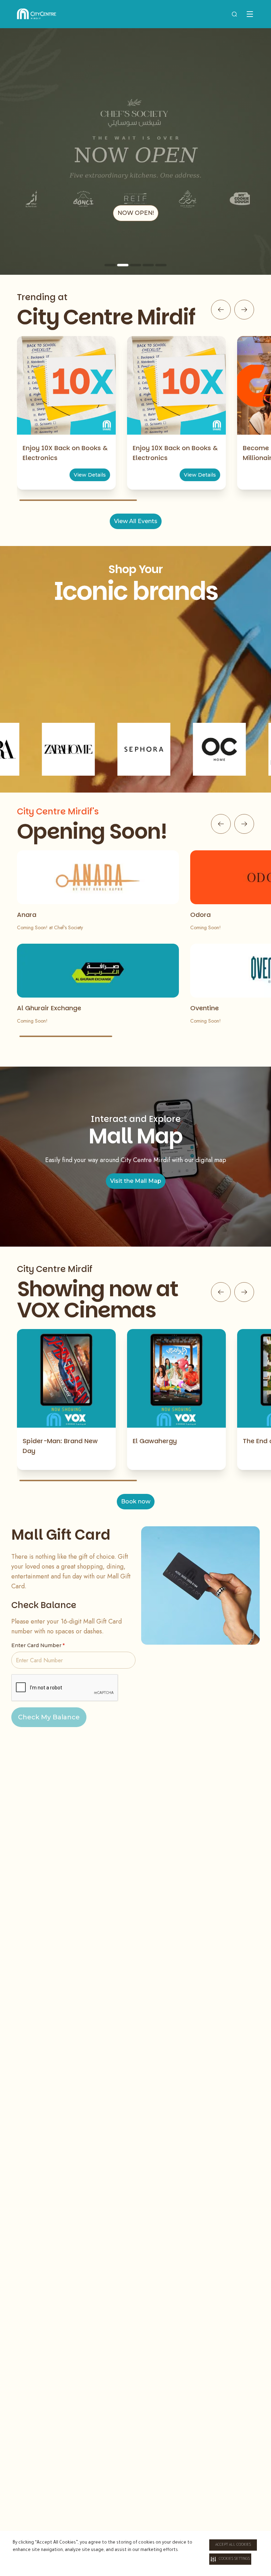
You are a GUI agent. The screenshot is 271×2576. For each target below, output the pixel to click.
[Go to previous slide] (221, 310)
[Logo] (37, 14)
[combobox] (234, 14)
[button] (230, 2559)
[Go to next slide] (244, 310)
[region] (135, 151)
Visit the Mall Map (136, 1181)
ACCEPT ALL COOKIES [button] (233, 2545)
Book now (136, 1501)
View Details (90, 475)
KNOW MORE (135, 213)
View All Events (136, 521)
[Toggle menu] (250, 14)
